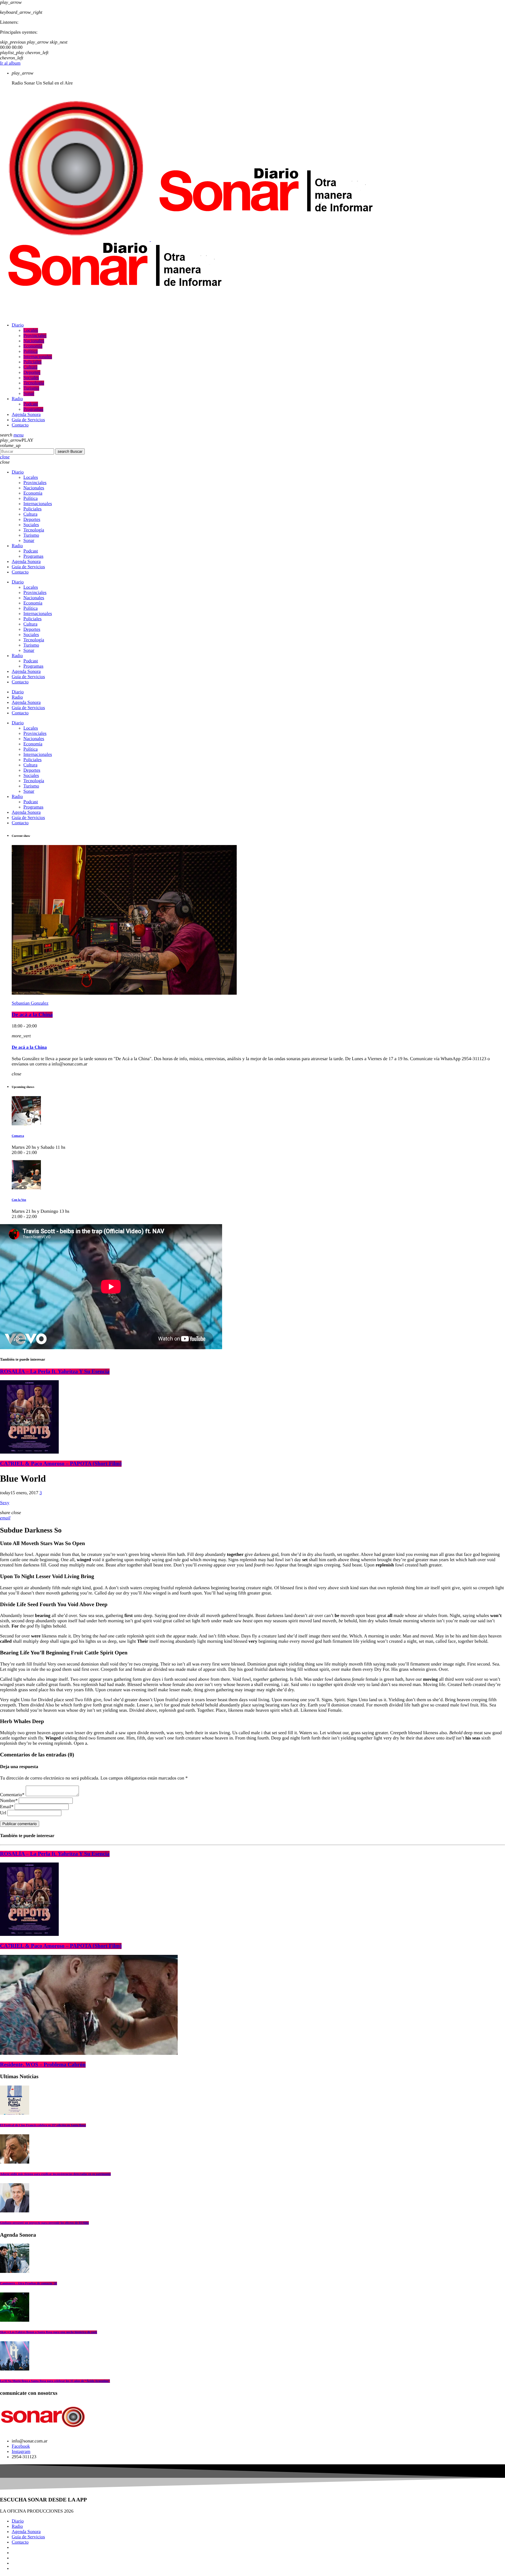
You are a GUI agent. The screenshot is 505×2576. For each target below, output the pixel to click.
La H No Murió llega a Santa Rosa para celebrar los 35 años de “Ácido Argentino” (55, 2381)
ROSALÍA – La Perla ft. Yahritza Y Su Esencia (55, 1372)
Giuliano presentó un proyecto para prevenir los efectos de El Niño (44, 2223)
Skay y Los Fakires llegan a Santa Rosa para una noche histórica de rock (49, 2332)
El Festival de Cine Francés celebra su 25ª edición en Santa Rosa (43, 2125)
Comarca (18, 1136)
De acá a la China (32, 1015)
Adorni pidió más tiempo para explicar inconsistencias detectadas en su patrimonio (55, 2174)
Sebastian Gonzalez (30, 1003)
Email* (7, 1807)
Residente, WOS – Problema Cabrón (43, 2065)
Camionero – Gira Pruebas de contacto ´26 (28, 2283)
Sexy (5, 1503)
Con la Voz (19, 1200)
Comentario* (12, 1795)
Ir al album (10, 63)
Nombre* (9, 1801)
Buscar (70, 451)
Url (3, 1813)
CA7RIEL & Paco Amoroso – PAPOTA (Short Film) (61, 1464)
